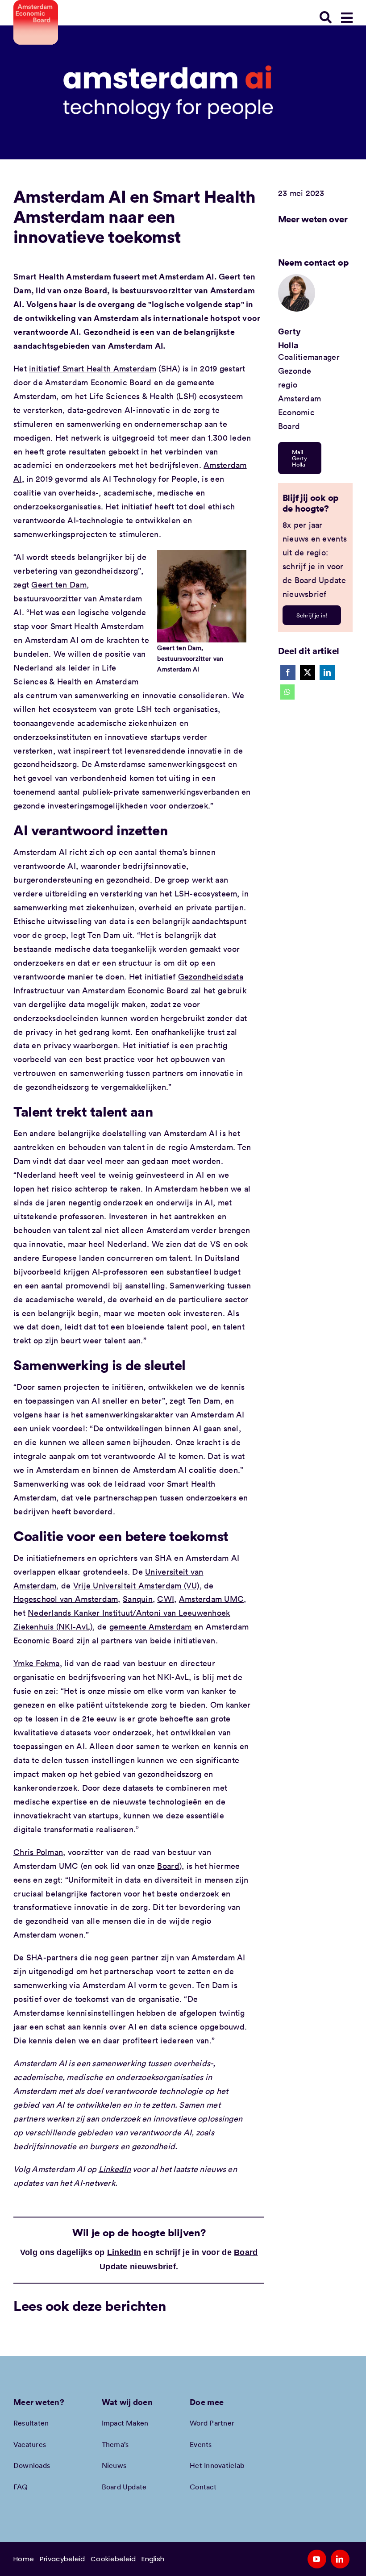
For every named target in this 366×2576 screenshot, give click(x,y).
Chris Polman (38, 1852)
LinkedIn (115, 2169)
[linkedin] (340, 2559)
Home (24, 2559)
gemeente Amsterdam (151, 1626)
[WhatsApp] (287, 692)
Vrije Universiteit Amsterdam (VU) (136, 1585)
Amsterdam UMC (212, 1599)
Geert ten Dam (59, 584)
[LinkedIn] (327, 672)
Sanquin (138, 1599)
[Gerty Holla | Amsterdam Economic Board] (297, 278)
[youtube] (317, 2559)
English (153, 2559)
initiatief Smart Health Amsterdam (93, 368)
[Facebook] (288, 672)
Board (168, 1866)
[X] (308, 672)
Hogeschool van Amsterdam (66, 1599)
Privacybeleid (62, 2559)
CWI (166, 1599)
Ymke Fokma (37, 1663)
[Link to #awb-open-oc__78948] (347, 18)
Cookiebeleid (113, 2559)
